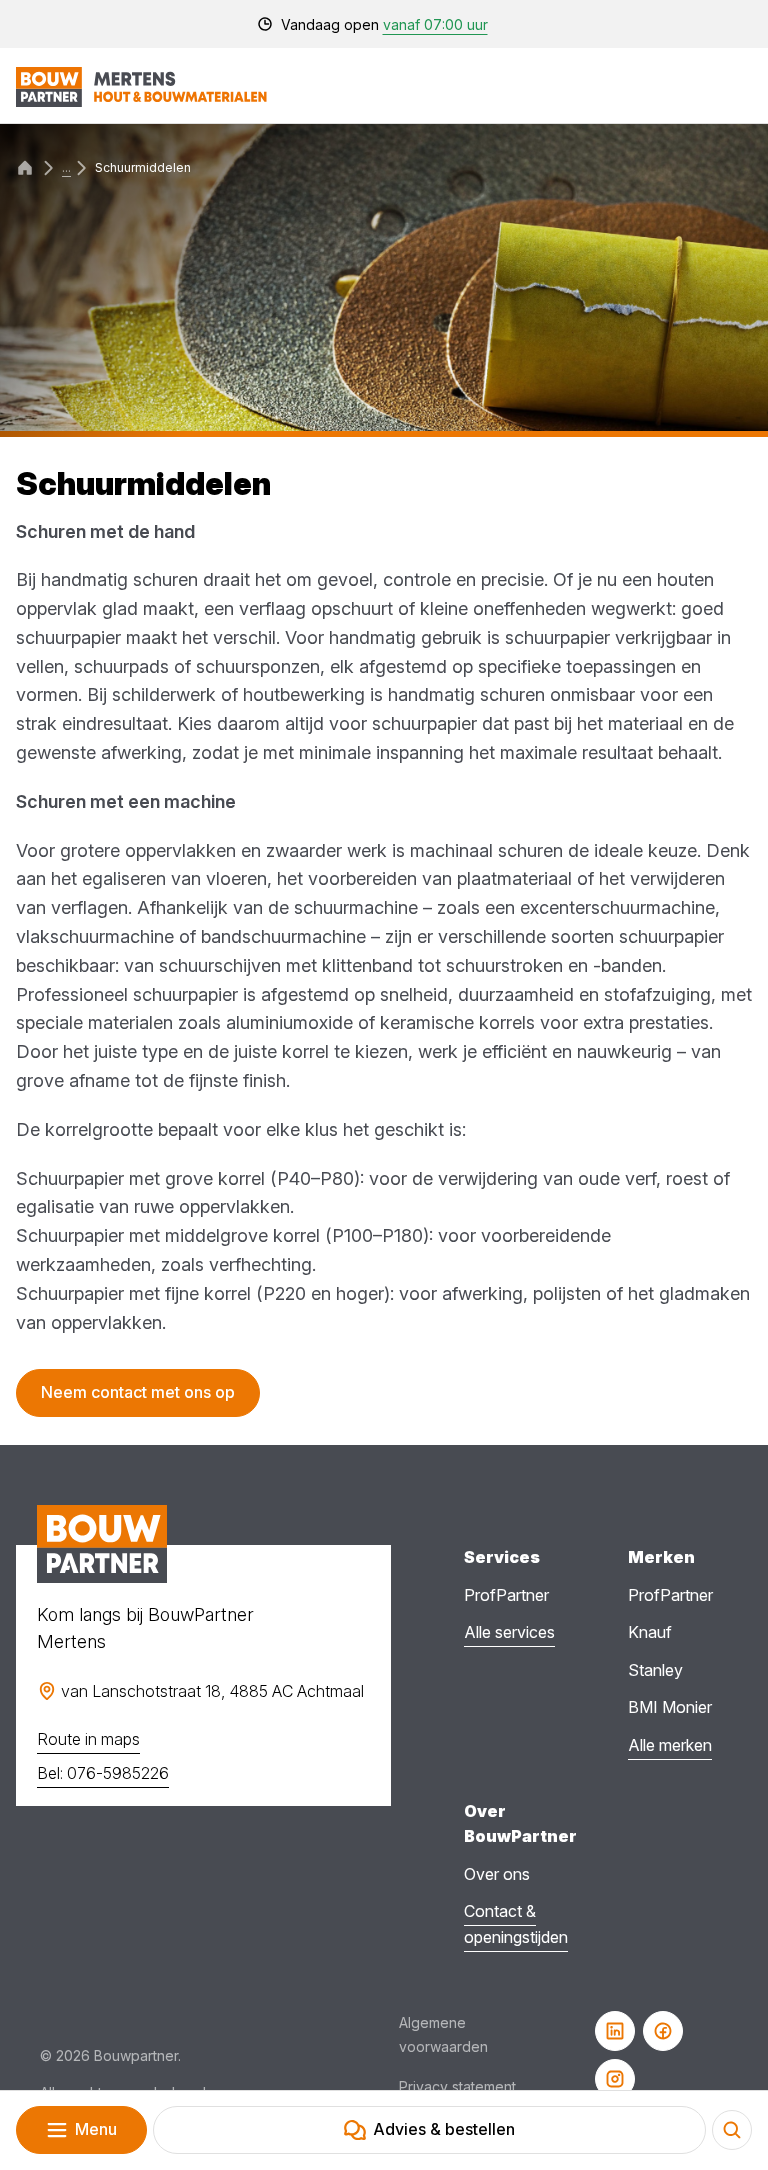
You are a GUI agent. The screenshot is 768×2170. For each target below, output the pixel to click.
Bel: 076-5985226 (103, 1773)
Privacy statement (457, 2086)
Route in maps (88, 1739)
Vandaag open (384, 24)
